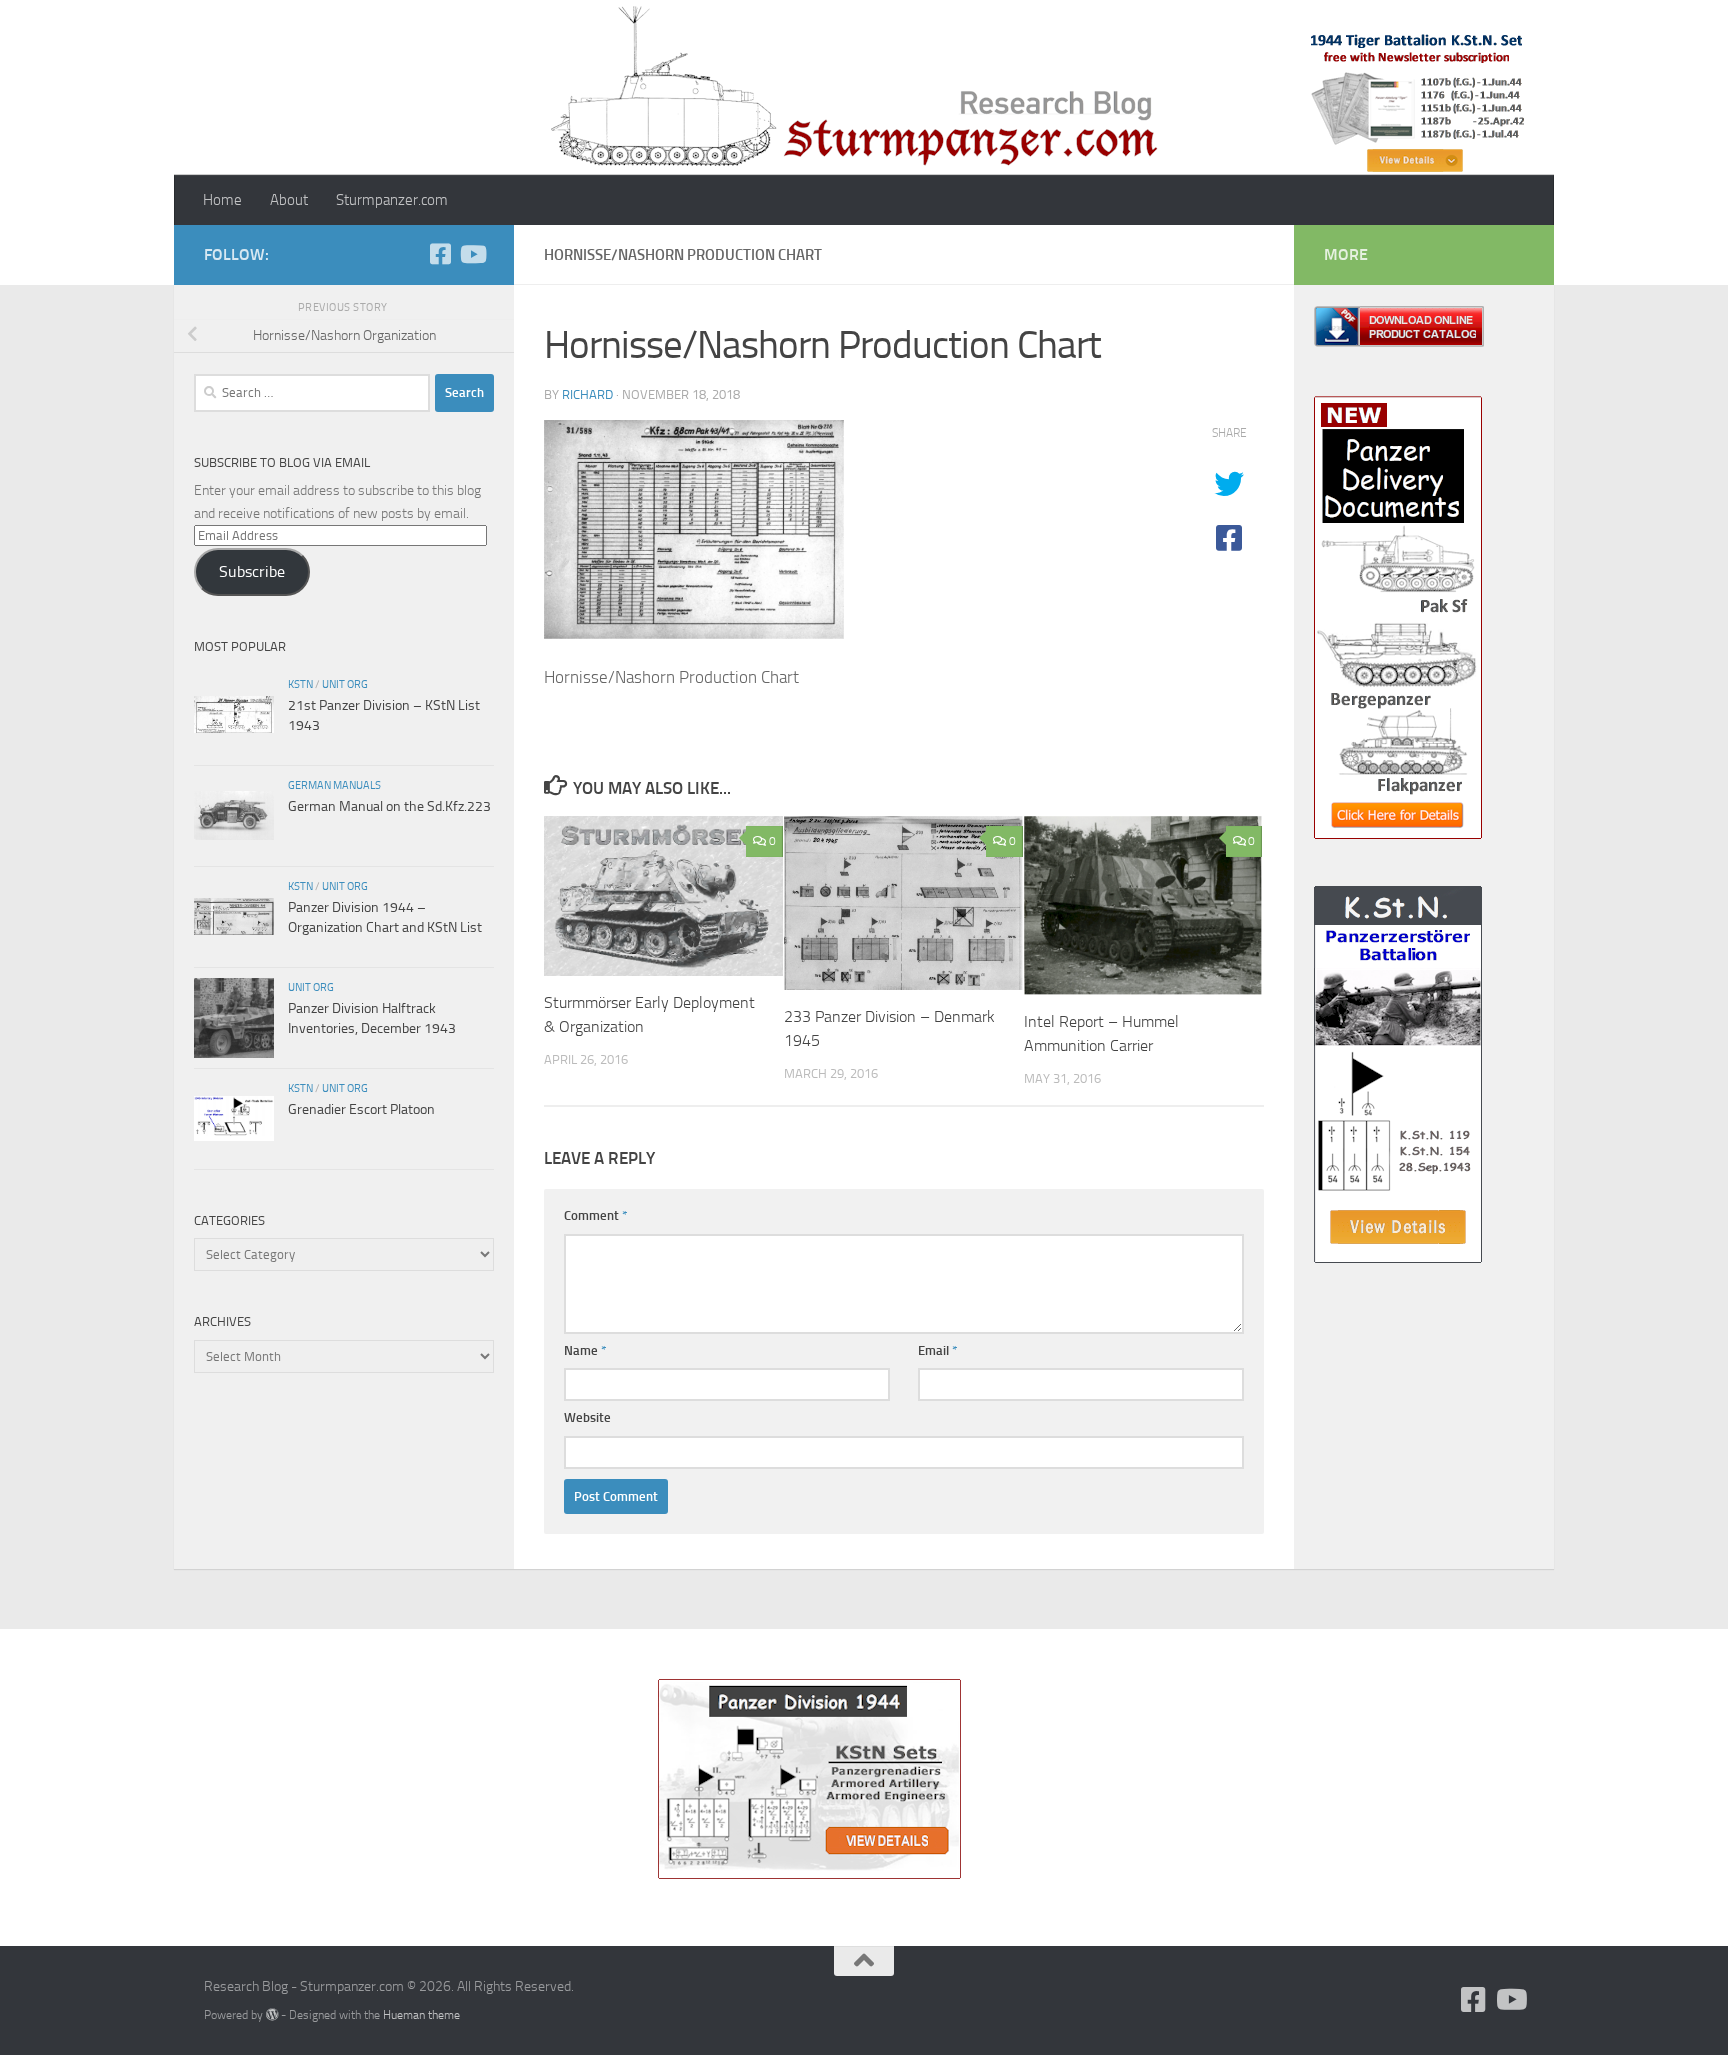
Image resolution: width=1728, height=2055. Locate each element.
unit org (345, 684)
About (289, 200)
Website (587, 1417)
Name (585, 1350)
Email (938, 1350)
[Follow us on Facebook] (440, 254)
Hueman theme (421, 2014)
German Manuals (334, 785)
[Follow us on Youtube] (472, 254)
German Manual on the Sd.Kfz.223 (389, 806)
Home (222, 200)
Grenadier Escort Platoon (361, 1109)
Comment (596, 1215)
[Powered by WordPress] (272, 2015)
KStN (300, 684)
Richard (587, 394)
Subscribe (252, 571)
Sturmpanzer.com (392, 200)
